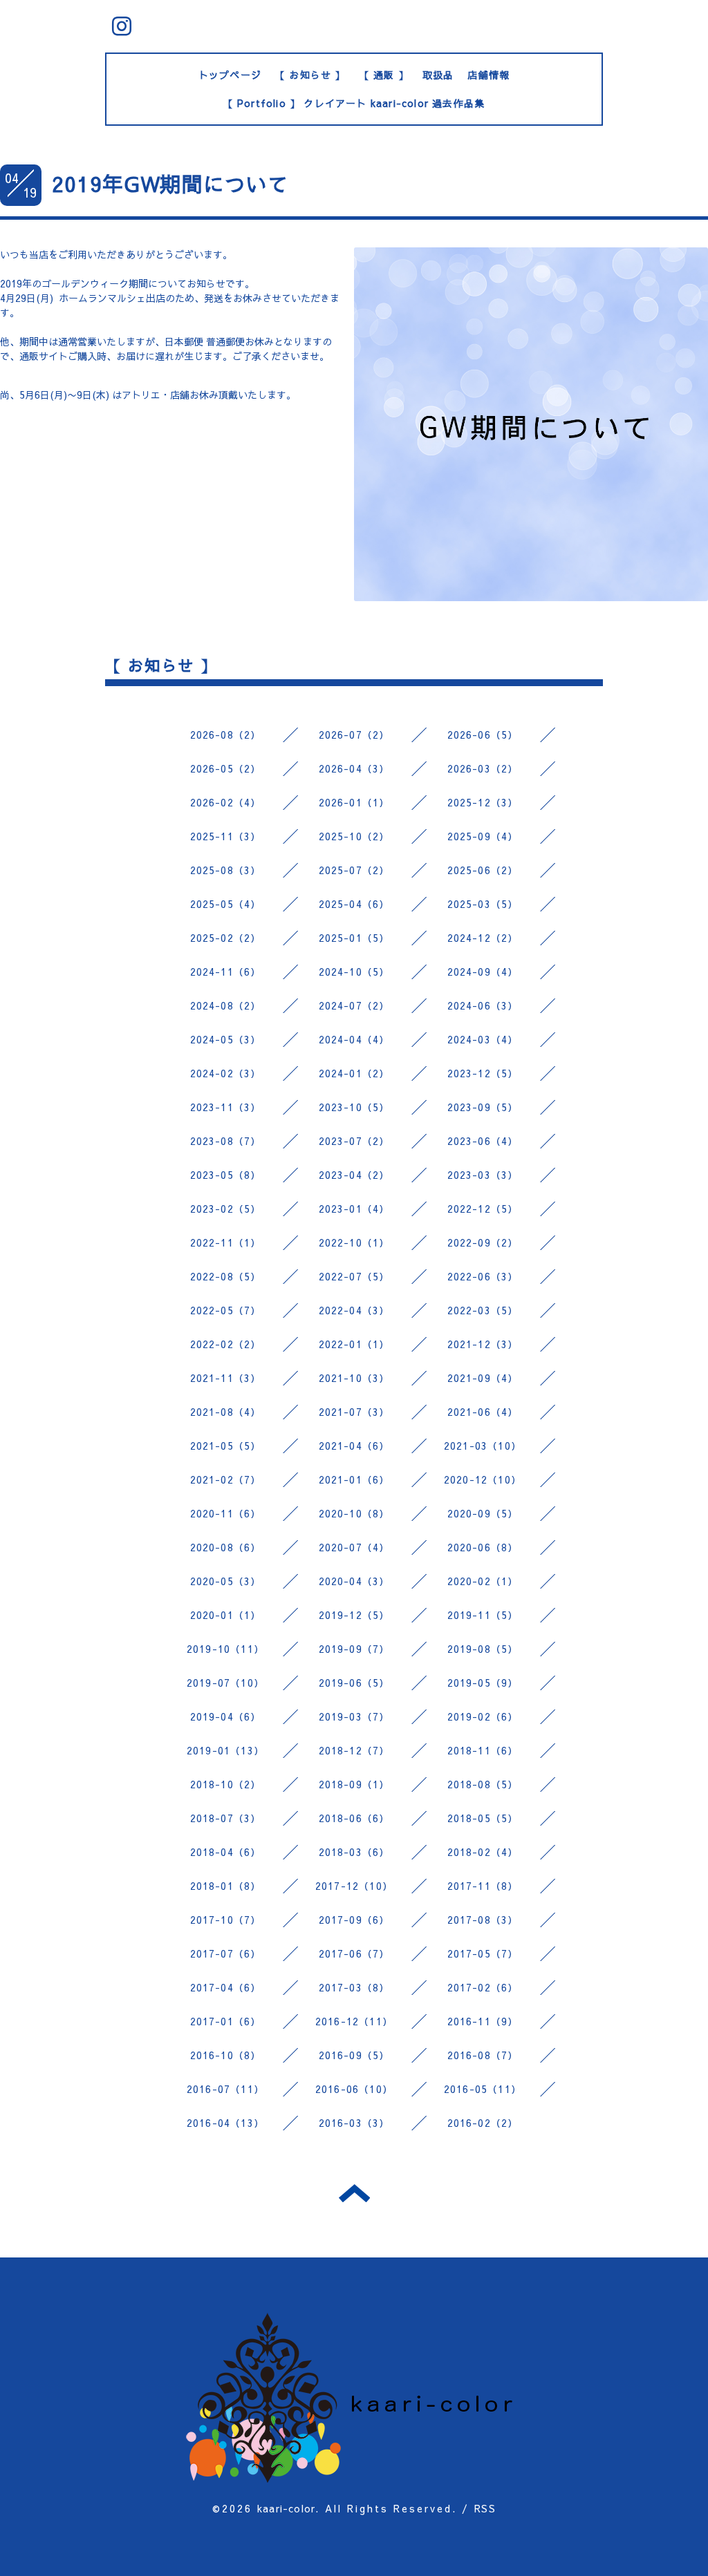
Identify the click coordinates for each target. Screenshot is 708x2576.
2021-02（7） (226, 1479)
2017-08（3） (483, 1920)
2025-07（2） (354, 870)
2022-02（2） (226, 1344)
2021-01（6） (354, 1479)
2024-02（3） (226, 1073)
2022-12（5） (483, 1209)
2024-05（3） (226, 1039)
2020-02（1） (483, 1581)
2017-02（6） (483, 1987)
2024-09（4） (483, 972)
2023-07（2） (354, 1141)
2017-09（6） (354, 1920)
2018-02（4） (483, 1852)
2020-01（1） (226, 1615)
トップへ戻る (354, 2193)
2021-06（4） (483, 1412)
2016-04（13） (225, 2123)
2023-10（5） (354, 1107)
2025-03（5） (483, 904)
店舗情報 (488, 75)
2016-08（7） (483, 2055)
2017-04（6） (226, 1987)
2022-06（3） (483, 1276)
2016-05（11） (483, 2089)
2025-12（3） (483, 802)
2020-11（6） (226, 1513)
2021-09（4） (483, 1378)
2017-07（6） (226, 1953)
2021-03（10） (483, 1446)
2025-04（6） (354, 904)
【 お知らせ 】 (310, 75)
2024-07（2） (354, 1005)
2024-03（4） (483, 1039)
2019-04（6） (226, 1716)
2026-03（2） (483, 768)
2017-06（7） (354, 1953)
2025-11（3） (226, 836)
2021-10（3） (354, 1378)
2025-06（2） (483, 870)
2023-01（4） (354, 1209)
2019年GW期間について (171, 183)
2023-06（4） (483, 1141)
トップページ (230, 75)
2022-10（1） (354, 1242)
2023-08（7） (226, 1141)
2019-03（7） (354, 1716)
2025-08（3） (226, 870)
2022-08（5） (226, 1276)
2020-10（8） (354, 1513)
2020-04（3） (354, 1581)
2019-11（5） (483, 1615)
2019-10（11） (225, 1649)
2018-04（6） (226, 1852)
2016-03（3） (354, 2123)
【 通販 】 (384, 75)
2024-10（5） (354, 972)
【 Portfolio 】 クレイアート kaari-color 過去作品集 (354, 103)
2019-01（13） (225, 1750)
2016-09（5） (354, 2055)
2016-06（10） (354, 2089)
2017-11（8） (483, 1886)
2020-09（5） (483, 1513)
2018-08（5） (483, 1784)
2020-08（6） (226, 1547)
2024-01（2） (354, 1073)
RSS (485, 2508)
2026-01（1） (354, 802)
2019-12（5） (354, 1615)
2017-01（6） (226, 2021)
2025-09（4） (483, 836)
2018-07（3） (226, 1818)
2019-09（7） (354, 1649)
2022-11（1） (226, 1242)
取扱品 (438, 75)
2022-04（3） (354, 1310)
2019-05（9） (483, 1683)
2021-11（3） (226, 1378)
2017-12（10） (354, 1886)
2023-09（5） (483, 1107)
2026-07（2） (354, 735)
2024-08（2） (226, 1005)
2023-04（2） (354, 1175)
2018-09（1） (354, 1784)
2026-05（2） (226, 768)
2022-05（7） (226, 1310)
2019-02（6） (483, 1716)
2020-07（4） (354, 1547)
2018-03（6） (354, 1852)
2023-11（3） (226, 1107)
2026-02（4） (226, 802)
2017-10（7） (226, 1920)
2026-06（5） (483, 735)
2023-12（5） (483, 1073)
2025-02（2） (226, 938)
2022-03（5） (483, 1310)
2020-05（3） (226, 1581)
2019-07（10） (225, 1683)
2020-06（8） (483, 1547)
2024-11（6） (226, 972)
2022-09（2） (483, 1242)
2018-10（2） (226, 1784)
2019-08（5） (483, 1649)
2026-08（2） (226, 735)
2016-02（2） (483, 2123)
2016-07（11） (225, 2089)
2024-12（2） (483, 938)
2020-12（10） (483, 1479)
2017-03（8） (354, 1987)
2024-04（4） (354, 1039)
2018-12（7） (354, 1750)
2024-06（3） (483, 1005)
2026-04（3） (354, 768)
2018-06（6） (354, 1818)
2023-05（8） (226, 1175)
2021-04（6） (354, 1446)
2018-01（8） (226, 1886)
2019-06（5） (354, 1683)
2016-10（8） (226, 2055)
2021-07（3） (354, 1412)
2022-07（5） (354, 1276)
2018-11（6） (483, 1750)
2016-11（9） (483, 2021)
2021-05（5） (226, 1446)
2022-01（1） (354, 1344)
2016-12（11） (354, 2021)
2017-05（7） (483, 1953)
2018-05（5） (483, 1818)
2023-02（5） (226, 1209)
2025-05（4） (226, 904)
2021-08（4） (226, 1412)
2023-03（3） (483, 1175)
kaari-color (286, 2508)
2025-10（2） (354, 836)
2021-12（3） (483, 1344)
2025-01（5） (354, 938)
